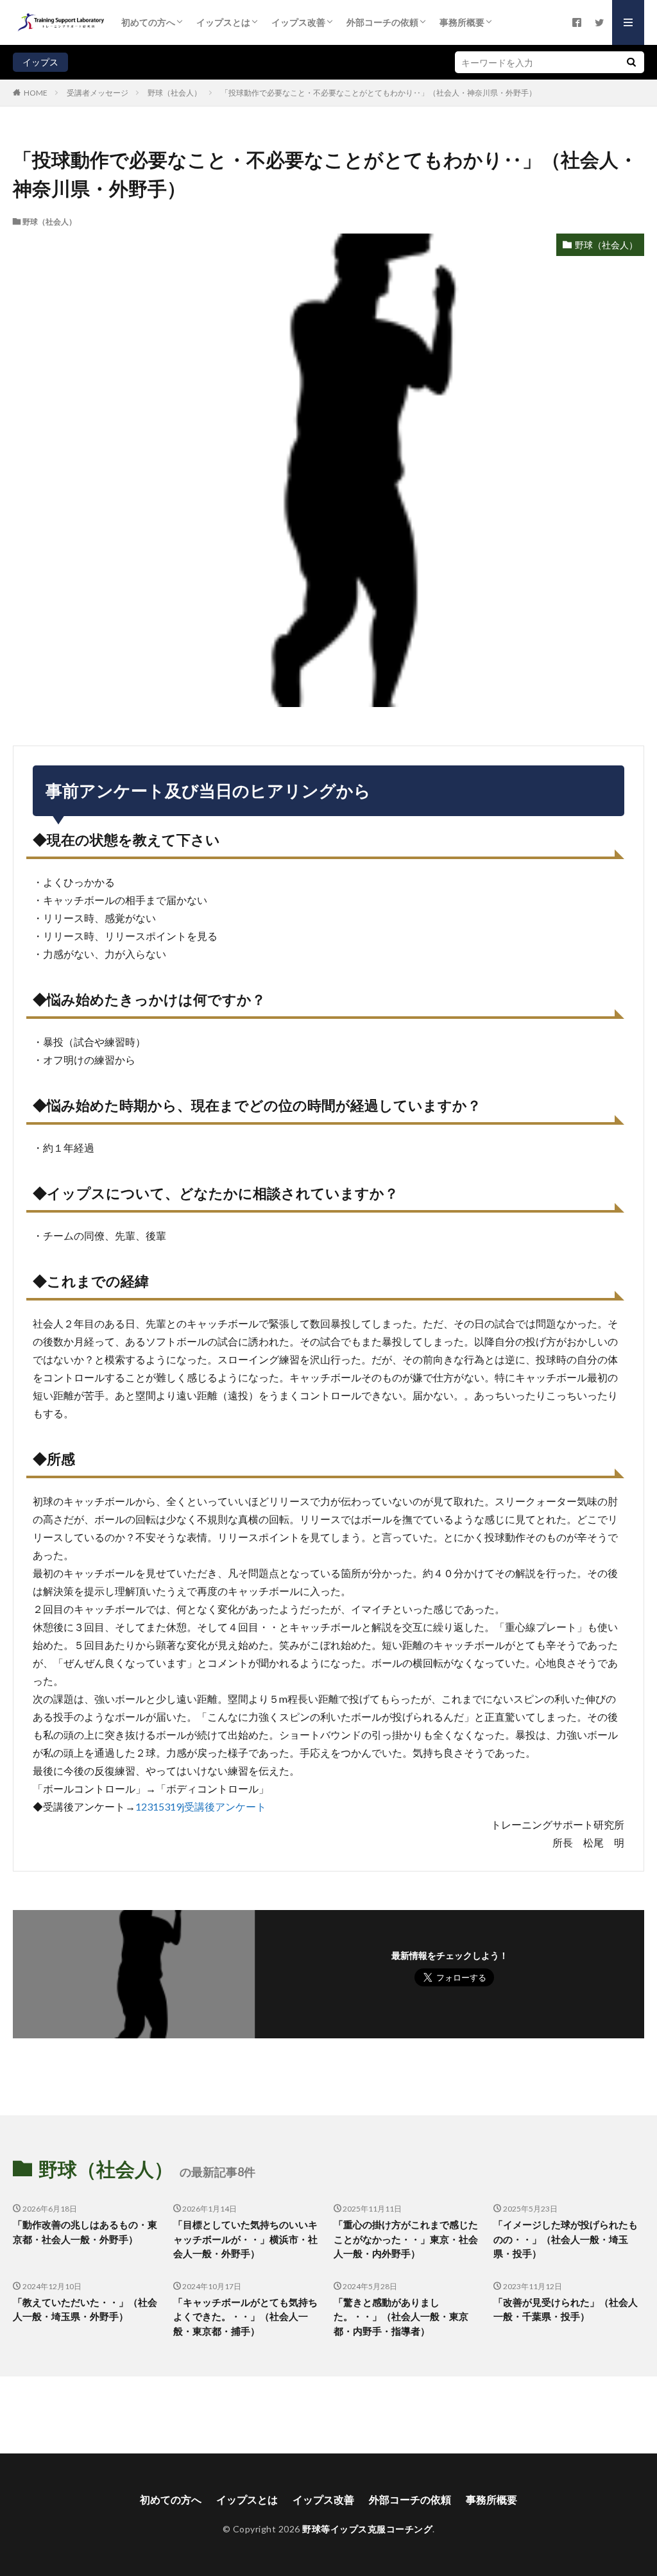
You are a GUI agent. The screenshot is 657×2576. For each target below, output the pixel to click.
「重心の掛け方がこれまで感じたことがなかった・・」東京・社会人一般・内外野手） (406, 2239)
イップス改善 (298, 22)
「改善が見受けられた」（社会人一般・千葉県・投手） (566, 2309)
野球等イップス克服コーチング (367, 2529)
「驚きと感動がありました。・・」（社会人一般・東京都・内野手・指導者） (401, 2316)
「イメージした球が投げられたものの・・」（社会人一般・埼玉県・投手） (566, 2239)
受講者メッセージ (98, 93)
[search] (631, 62)
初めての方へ (148, 22)
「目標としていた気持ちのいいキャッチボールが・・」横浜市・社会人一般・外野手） (245, 2239)
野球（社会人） (175, 93)
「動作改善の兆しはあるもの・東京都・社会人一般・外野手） (85, 2232)
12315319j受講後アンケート (201, 1806)
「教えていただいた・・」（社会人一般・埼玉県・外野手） (85, 2309)
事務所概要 (462, 22)
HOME (36, 92)
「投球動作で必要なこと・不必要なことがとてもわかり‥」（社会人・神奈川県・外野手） (379, 93)
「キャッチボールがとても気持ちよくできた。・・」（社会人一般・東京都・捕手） (245, 2316)
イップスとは (223, 22)
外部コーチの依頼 (382, 22)
